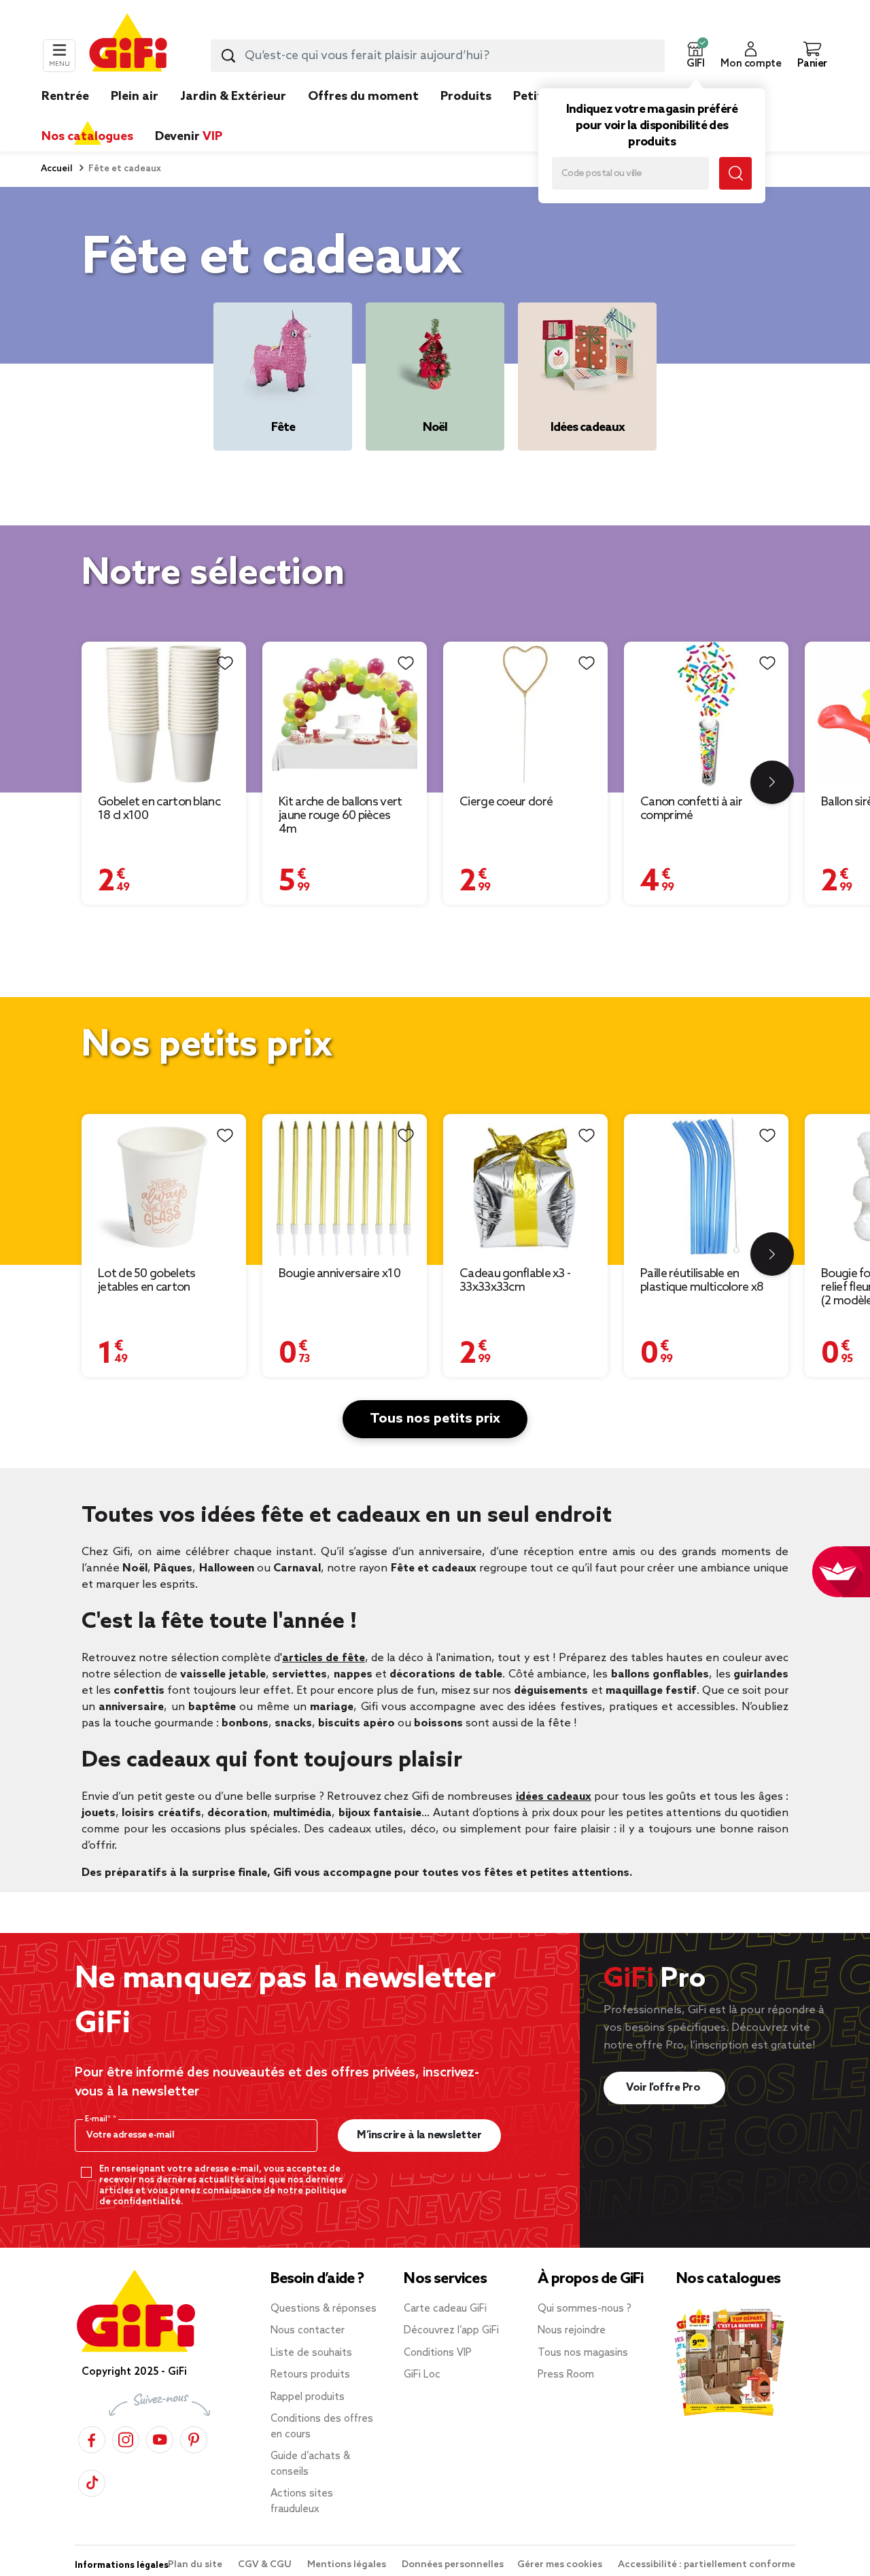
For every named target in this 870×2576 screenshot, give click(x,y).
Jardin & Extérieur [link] (233, 97)
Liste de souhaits (311, 2353)
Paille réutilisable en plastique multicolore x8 (702, 1281)
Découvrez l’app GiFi (451, 2331)
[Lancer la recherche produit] (228, 56)
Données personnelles (453, 2565)
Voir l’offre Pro (664, 2088)
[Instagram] (126, 2438)
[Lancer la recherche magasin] (735, 173)
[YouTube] (160, 2438)
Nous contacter (308, 2331)
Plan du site (196, 2565)
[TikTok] (92, 2481)
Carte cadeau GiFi (445, 2309)
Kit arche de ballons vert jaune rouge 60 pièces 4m (341, 816)
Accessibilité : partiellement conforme (707, 2565)
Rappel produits (308, 2397)
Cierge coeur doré (506, 802)
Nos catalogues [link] (87, 137)
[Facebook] (92, 2438)
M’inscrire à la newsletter (419, 2135)
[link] (466, 117)
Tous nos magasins (583, 2353)
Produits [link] (466, 97)
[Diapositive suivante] (772, 782)
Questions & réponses (324, 2309)
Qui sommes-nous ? (585, 2309)
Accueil (57, 169)
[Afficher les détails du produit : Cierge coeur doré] (525, 714)
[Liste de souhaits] (225, 663)
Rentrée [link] (65, 97)
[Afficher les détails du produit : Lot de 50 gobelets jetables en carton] (164, 1186)
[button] (695, 56)
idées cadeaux (554, 1797)
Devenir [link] (189, 137)
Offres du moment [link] (363, 97)
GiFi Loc (422, 2375)
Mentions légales (348, 2565)
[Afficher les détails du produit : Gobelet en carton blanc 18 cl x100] (164, 714)
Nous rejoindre (572, 2331)
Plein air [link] (135, 97)
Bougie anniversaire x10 (340, 1274)
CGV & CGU (266, 2565)
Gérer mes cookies (561, 2565)
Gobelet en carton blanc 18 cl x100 (159, 809)
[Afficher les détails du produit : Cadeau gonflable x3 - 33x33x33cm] (525, 1186)
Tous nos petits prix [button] (435, 1419)
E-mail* (99, 2119)
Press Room (566, 2375)
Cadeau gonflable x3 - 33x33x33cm (515, 1281)
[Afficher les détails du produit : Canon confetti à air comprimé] (706, 714)
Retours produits (310, 2375)
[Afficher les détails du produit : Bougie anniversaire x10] (345, 1186)
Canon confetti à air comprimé (691, 809)
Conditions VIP (438, 2353)
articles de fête (324, 1658)
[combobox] (438, 56)
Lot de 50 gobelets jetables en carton (146, 1281)
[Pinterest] (194, 2438)
